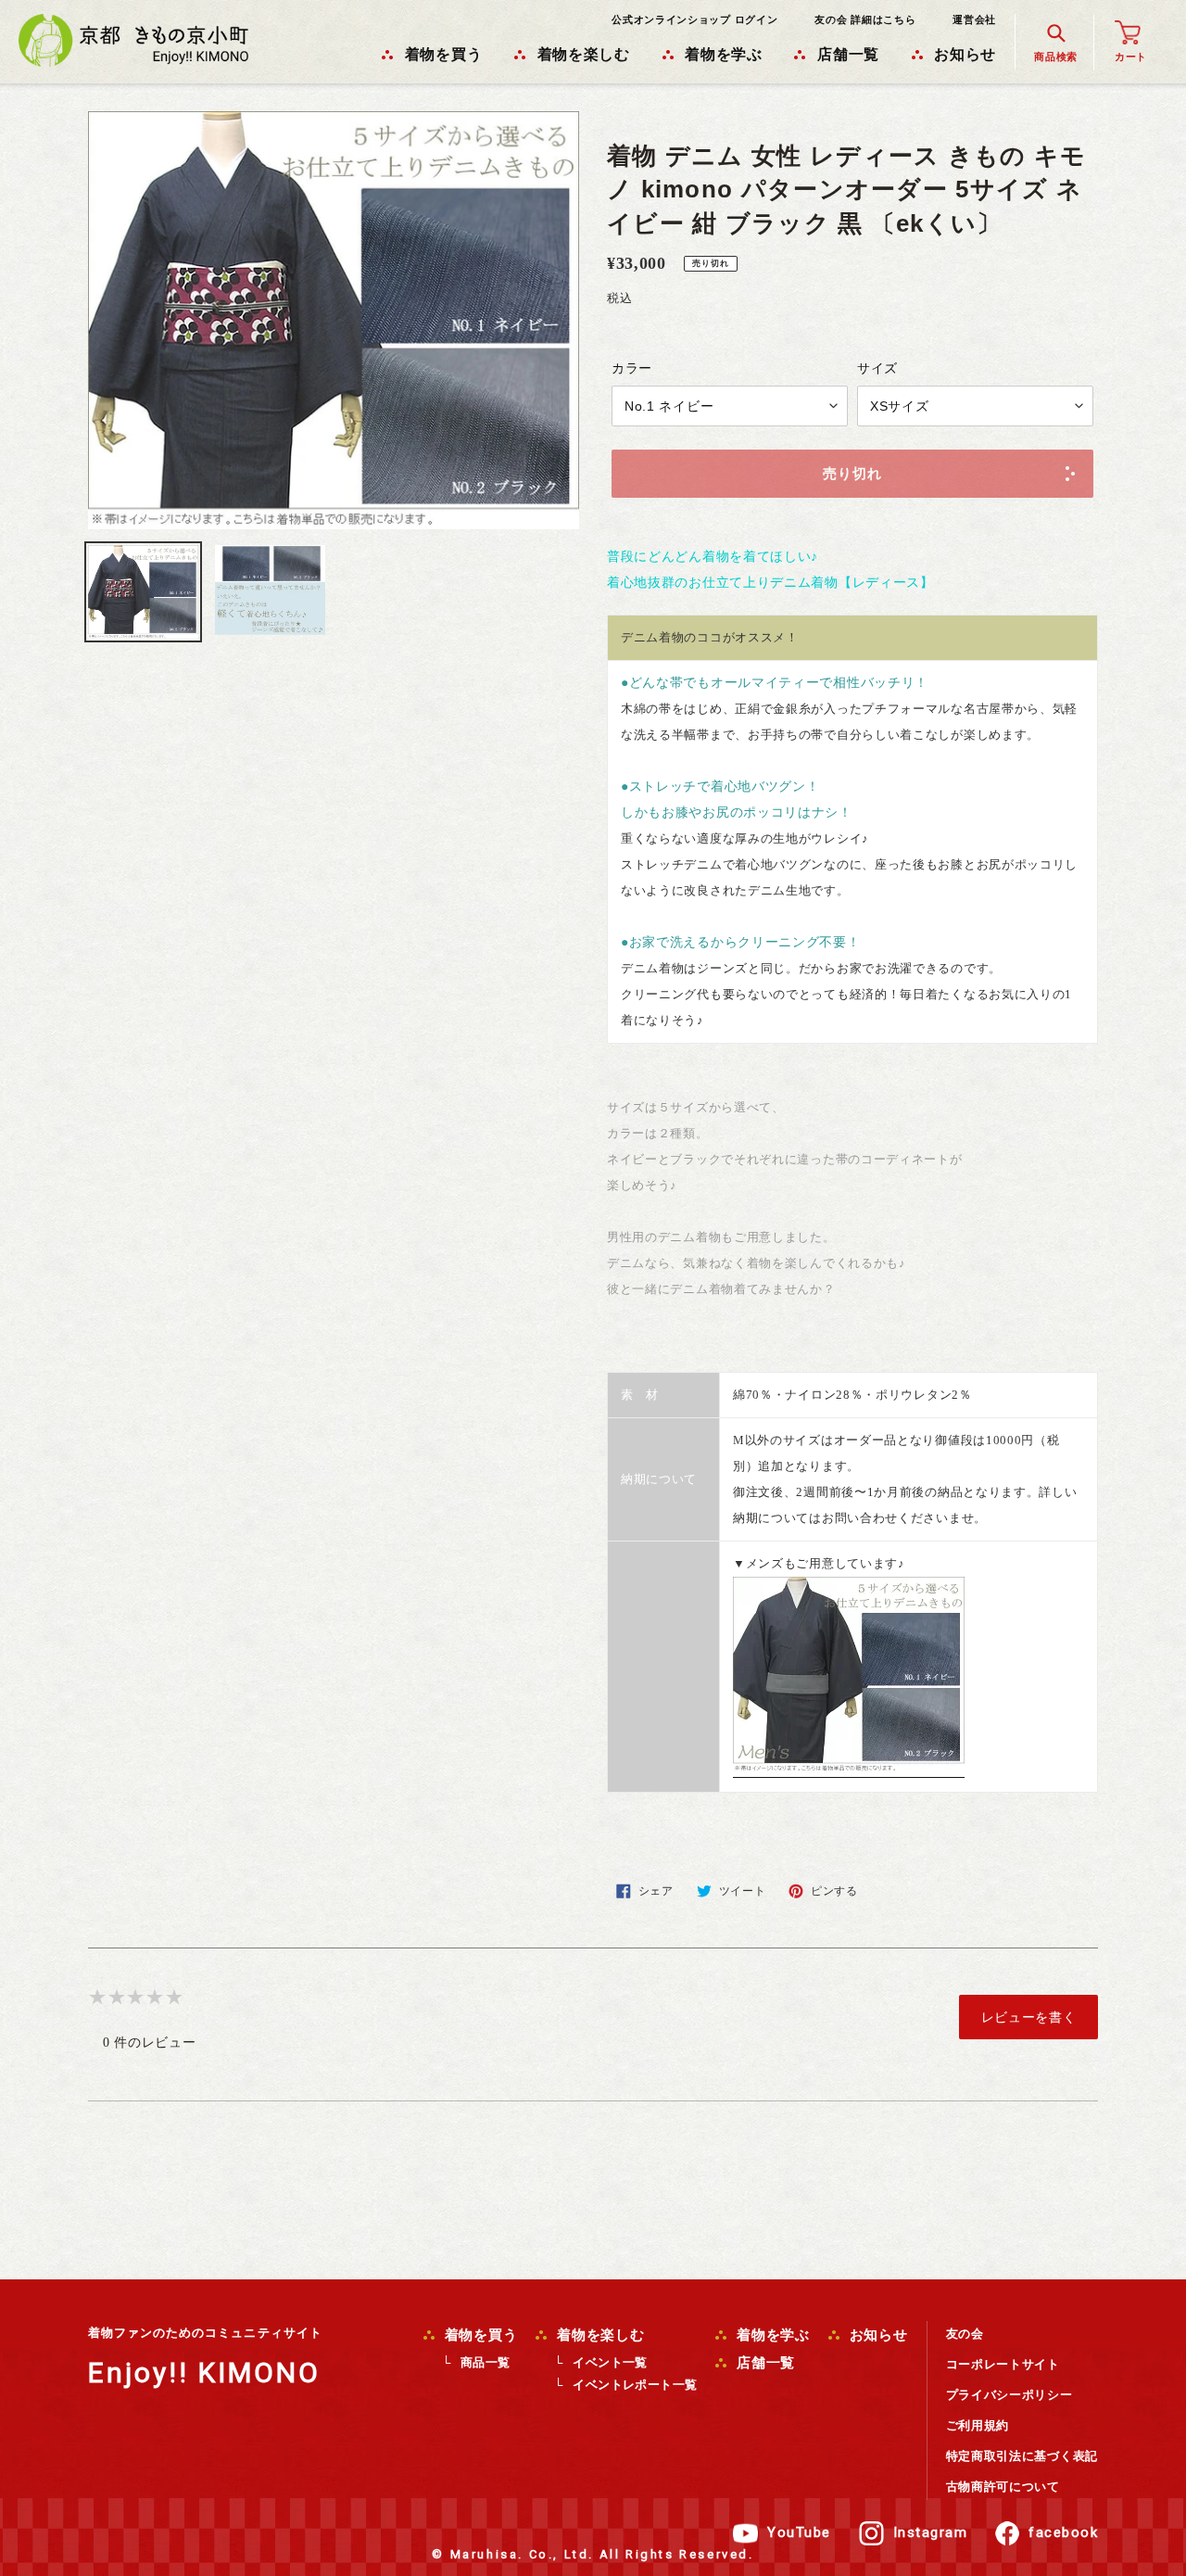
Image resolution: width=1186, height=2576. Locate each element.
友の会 (965, 2334)
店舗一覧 (763, 2363)
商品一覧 (486, 2362)
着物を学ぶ (771, 2335)
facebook (1063, 2532)
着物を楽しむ (598, 2335)
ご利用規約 (978, 2425)
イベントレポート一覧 (635, 2385)
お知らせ (877, 2335)
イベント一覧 (610, 2362)
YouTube (799, 2532)
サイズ (877, 368)
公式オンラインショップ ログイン (694, 19)
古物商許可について (1003, 2487)
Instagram (931, 2532)
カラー (632, 368)
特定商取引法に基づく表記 (1022, 2456)
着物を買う (479, 2335)
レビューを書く (1029, 2017)
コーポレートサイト (1003, 2364)
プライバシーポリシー (1009, 2395)
